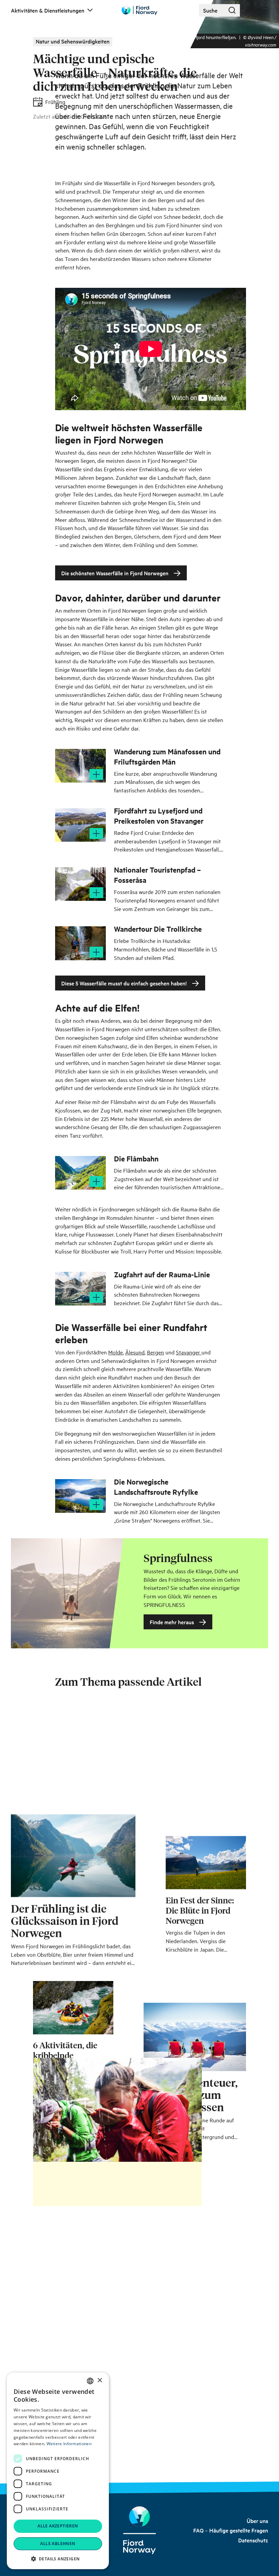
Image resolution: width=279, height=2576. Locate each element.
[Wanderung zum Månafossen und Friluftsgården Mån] (80, 766)
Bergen (155, 1352)
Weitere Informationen (69, 2444)
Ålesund (135, 1352)
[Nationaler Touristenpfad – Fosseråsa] (80, 884)
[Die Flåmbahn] (80, 1173)
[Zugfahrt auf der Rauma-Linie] (80, 1289)
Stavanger (189, 1352)
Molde (116, 1352)
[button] (58, 2559)
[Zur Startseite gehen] (139, 10)
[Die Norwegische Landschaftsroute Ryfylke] (80, 1496)
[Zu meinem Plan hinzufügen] (96, 774)
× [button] (100, 2380)
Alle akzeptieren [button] (58, 2526)
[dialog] (58, 2471)
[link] (257, 2521)
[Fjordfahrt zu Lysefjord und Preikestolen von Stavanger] (80, 825)
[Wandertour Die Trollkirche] (80, 943)
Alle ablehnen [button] (58, 2544)
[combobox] (90, 2381)
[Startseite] (139, 2530)
